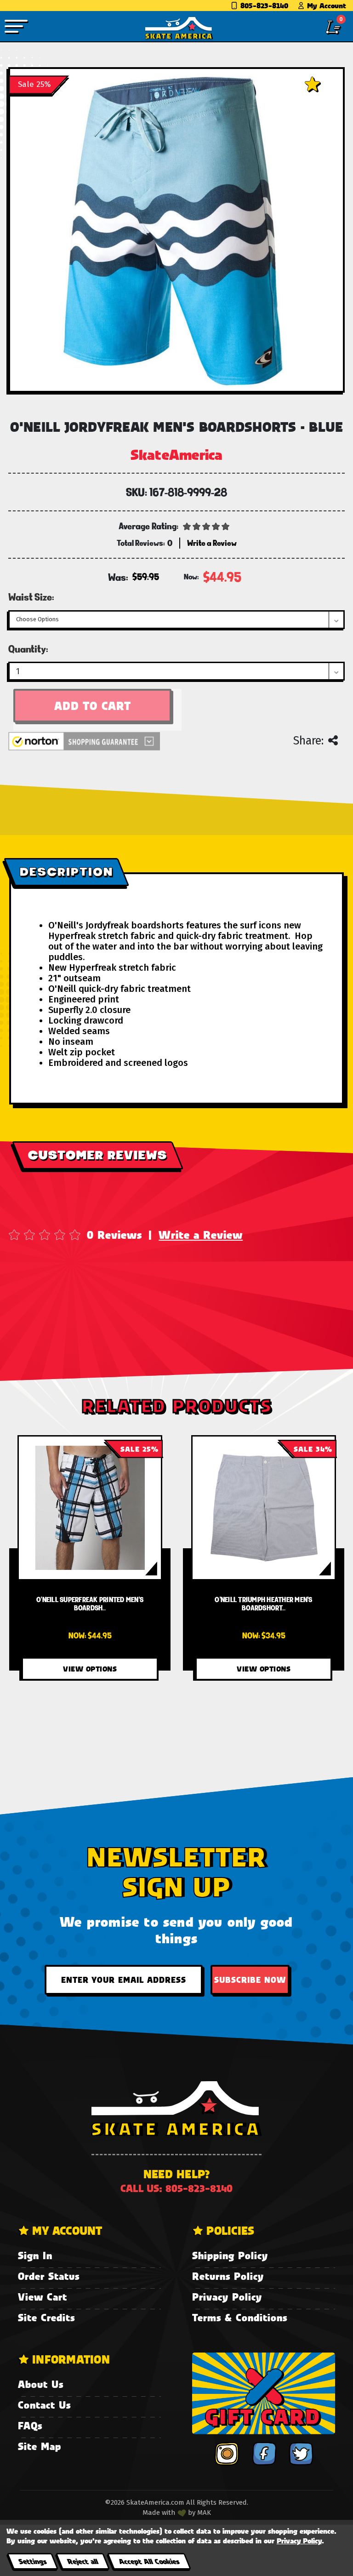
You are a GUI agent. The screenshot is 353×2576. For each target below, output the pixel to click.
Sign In (35, 2255)
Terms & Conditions (240, 2317)
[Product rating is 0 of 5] (206, 526)
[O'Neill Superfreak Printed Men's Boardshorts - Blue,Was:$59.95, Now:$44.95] (90, 1508)
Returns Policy (228, 2276)
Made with (160, 2513)
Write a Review (201, 1235)
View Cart (43, 2297)
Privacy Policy (227, 2297)
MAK (204, 2513)
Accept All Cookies (149, 2561)
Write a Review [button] (212, 543)
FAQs (30, 2425)
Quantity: (28, 649)
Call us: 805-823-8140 (176, 2188)
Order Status (49, 2276)
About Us (41, 2384)
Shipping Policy (230, 2255)
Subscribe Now (250, 1980)
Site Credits (46, 2317)
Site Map (40, 2446)
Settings (32, 2561)
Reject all (83, 2561)
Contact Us (44, 2405)
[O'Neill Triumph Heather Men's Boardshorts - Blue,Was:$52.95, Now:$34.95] (264, 1508)
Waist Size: (31, 597)
